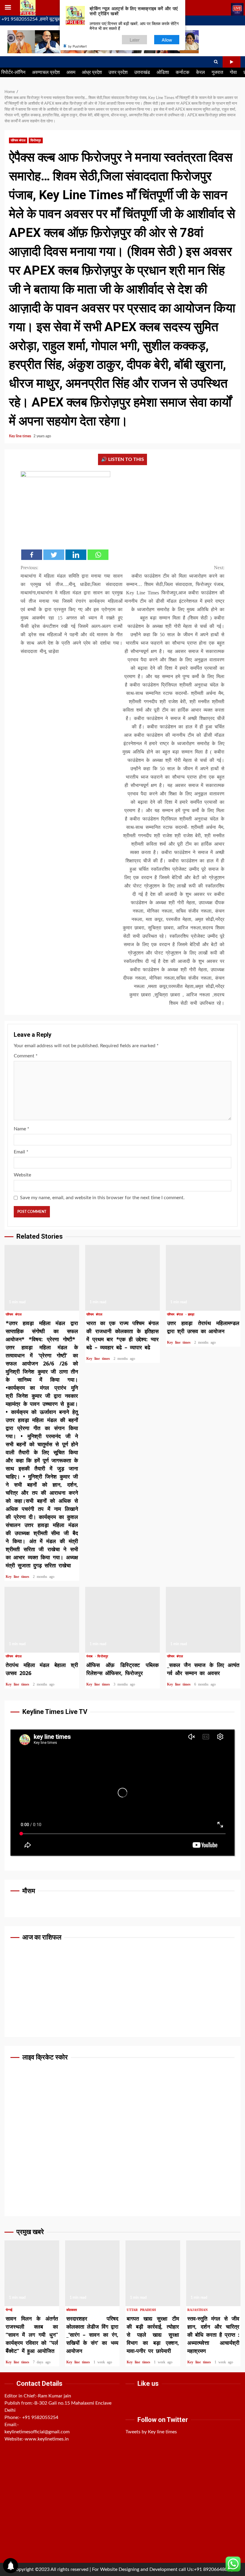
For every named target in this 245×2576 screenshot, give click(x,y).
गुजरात (217, 72)
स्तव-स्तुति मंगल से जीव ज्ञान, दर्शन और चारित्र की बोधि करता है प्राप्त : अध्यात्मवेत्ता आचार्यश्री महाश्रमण (213, 2273)
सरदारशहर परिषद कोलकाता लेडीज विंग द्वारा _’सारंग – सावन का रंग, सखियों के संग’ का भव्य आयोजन (92, 2273)
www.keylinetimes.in (47, 2439)
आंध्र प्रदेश (92, 72)
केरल (200, 72)
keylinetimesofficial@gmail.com (37, 2432)
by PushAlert (77, 46)
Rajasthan (198, 2310)
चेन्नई (9, 2310)
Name (22, 1129)
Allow (167, 40)
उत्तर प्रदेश (118, 72)
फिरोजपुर (36, 140)
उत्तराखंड (142, 72)
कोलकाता (72, 2310)
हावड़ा (191, 1314)
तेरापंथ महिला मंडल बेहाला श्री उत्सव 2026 (42, 1620)
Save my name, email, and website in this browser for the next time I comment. (102, 1198)
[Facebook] (32, 555)
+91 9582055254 (40, 2417)
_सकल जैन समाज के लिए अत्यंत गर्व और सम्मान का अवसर (203, 1620)
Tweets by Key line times (151, 2432)
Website (22, 1175)
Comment (26, 1056)
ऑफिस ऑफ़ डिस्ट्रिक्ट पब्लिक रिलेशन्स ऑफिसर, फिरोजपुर (122, 1620)
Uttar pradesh (141, 2310)
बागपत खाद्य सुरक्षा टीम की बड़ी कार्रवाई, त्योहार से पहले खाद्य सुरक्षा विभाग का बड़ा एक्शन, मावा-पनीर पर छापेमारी (153, 2273)
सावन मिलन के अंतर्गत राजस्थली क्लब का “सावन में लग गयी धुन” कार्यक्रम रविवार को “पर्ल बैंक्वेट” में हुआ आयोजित (32, 2273)
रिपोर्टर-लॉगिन (13, 72)
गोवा (233, 72)
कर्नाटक (183, 72)
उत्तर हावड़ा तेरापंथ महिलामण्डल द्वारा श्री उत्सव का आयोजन (203, 1278)
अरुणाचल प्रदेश (46, 72)
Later (135, 40)
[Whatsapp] (98, 555)
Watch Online (232, 62)
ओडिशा (163, 72)
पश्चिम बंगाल (18, 140)
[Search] (216, 62)
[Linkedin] (76, 555)
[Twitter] (54, 555)
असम (71, 72)
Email (21, 1152)
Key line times (20, 436)
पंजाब (90, 1656)
